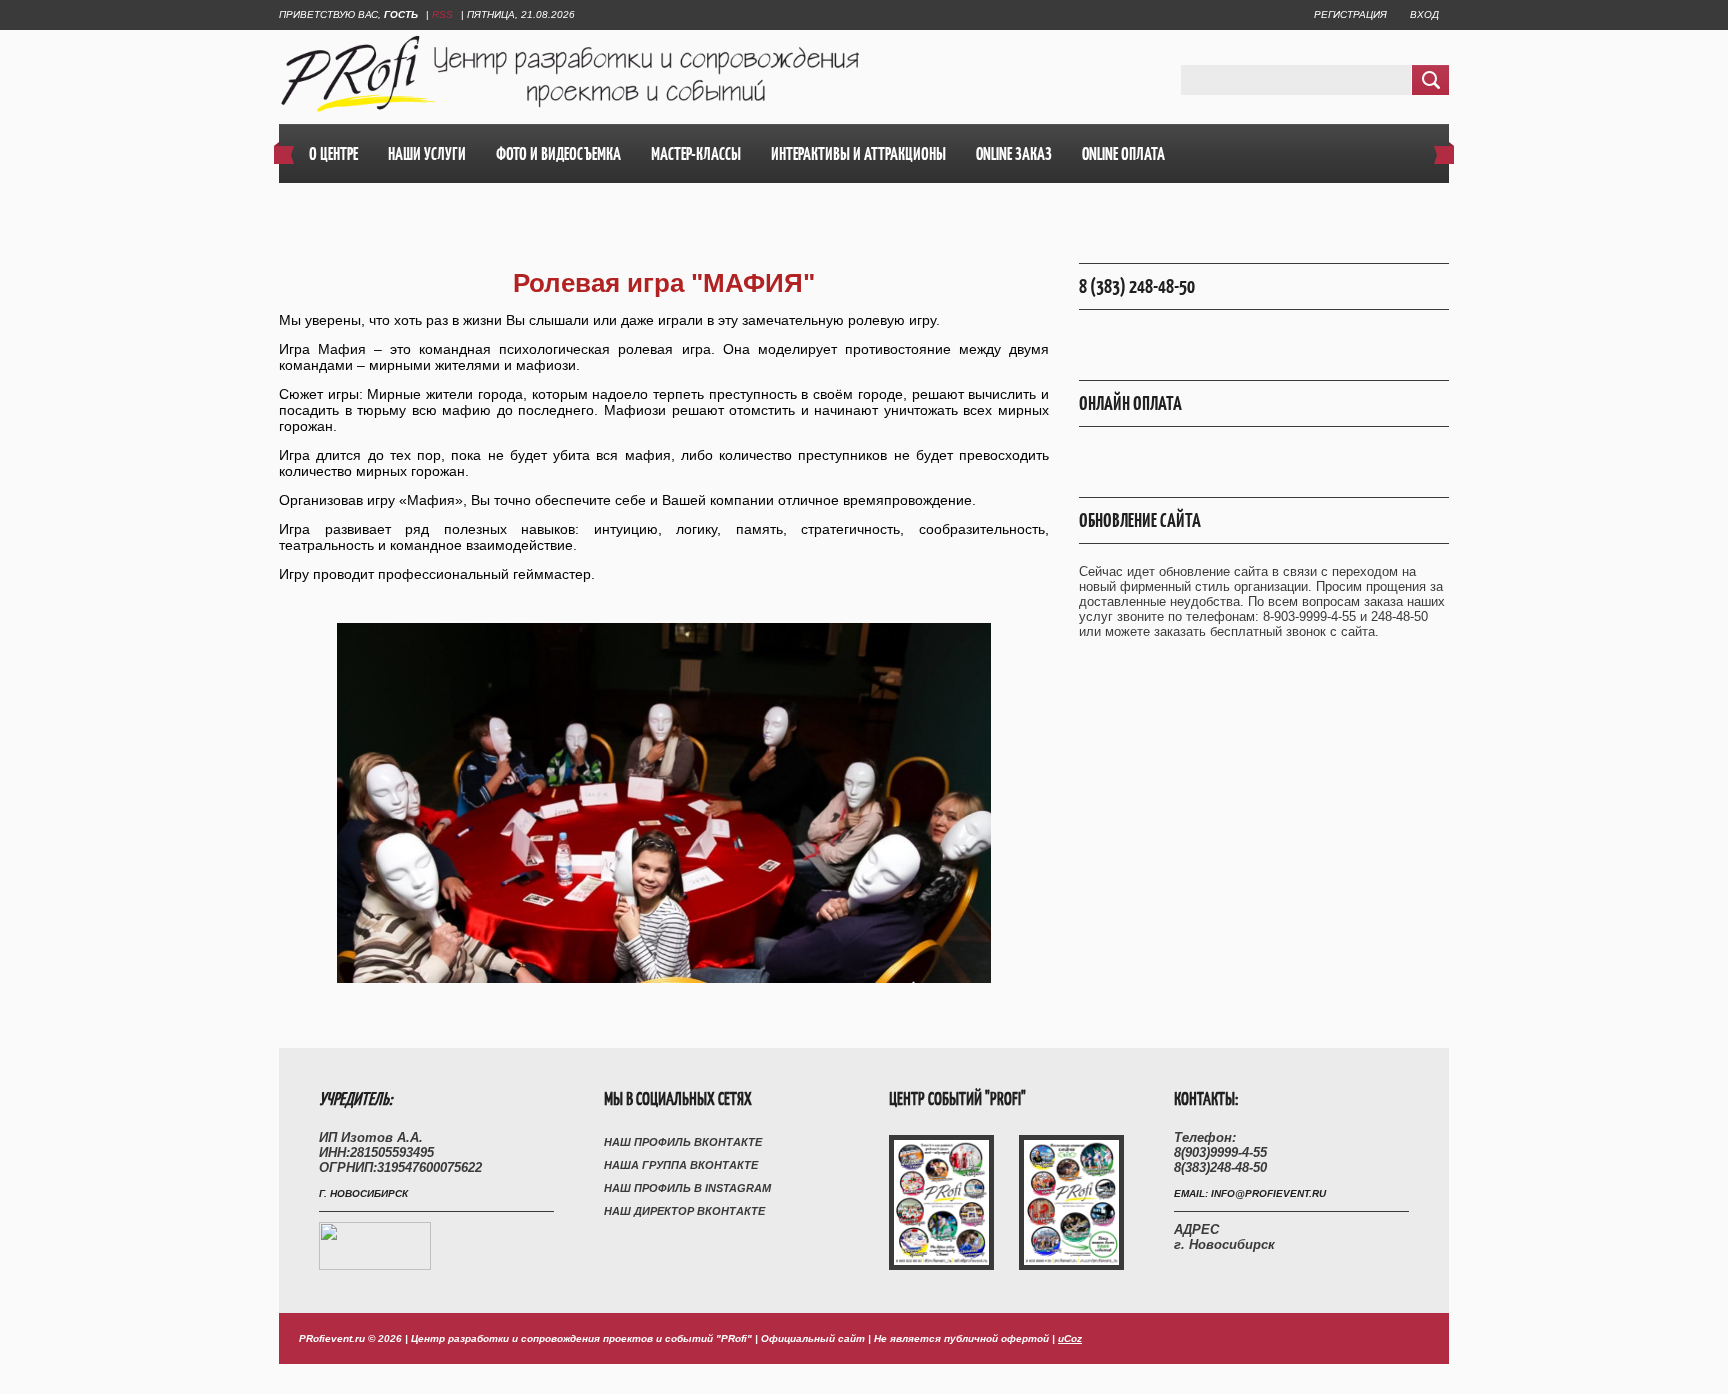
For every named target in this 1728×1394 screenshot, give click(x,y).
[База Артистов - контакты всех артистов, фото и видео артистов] (375, 1265)
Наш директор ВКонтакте (684, 1211)
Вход (1424, 14)
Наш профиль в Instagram (687, 1188)
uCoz (1070, 1338)
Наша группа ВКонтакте (681, 1165)
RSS (442, 14)
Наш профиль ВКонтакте (683, 1142)
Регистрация (1350, 14)
